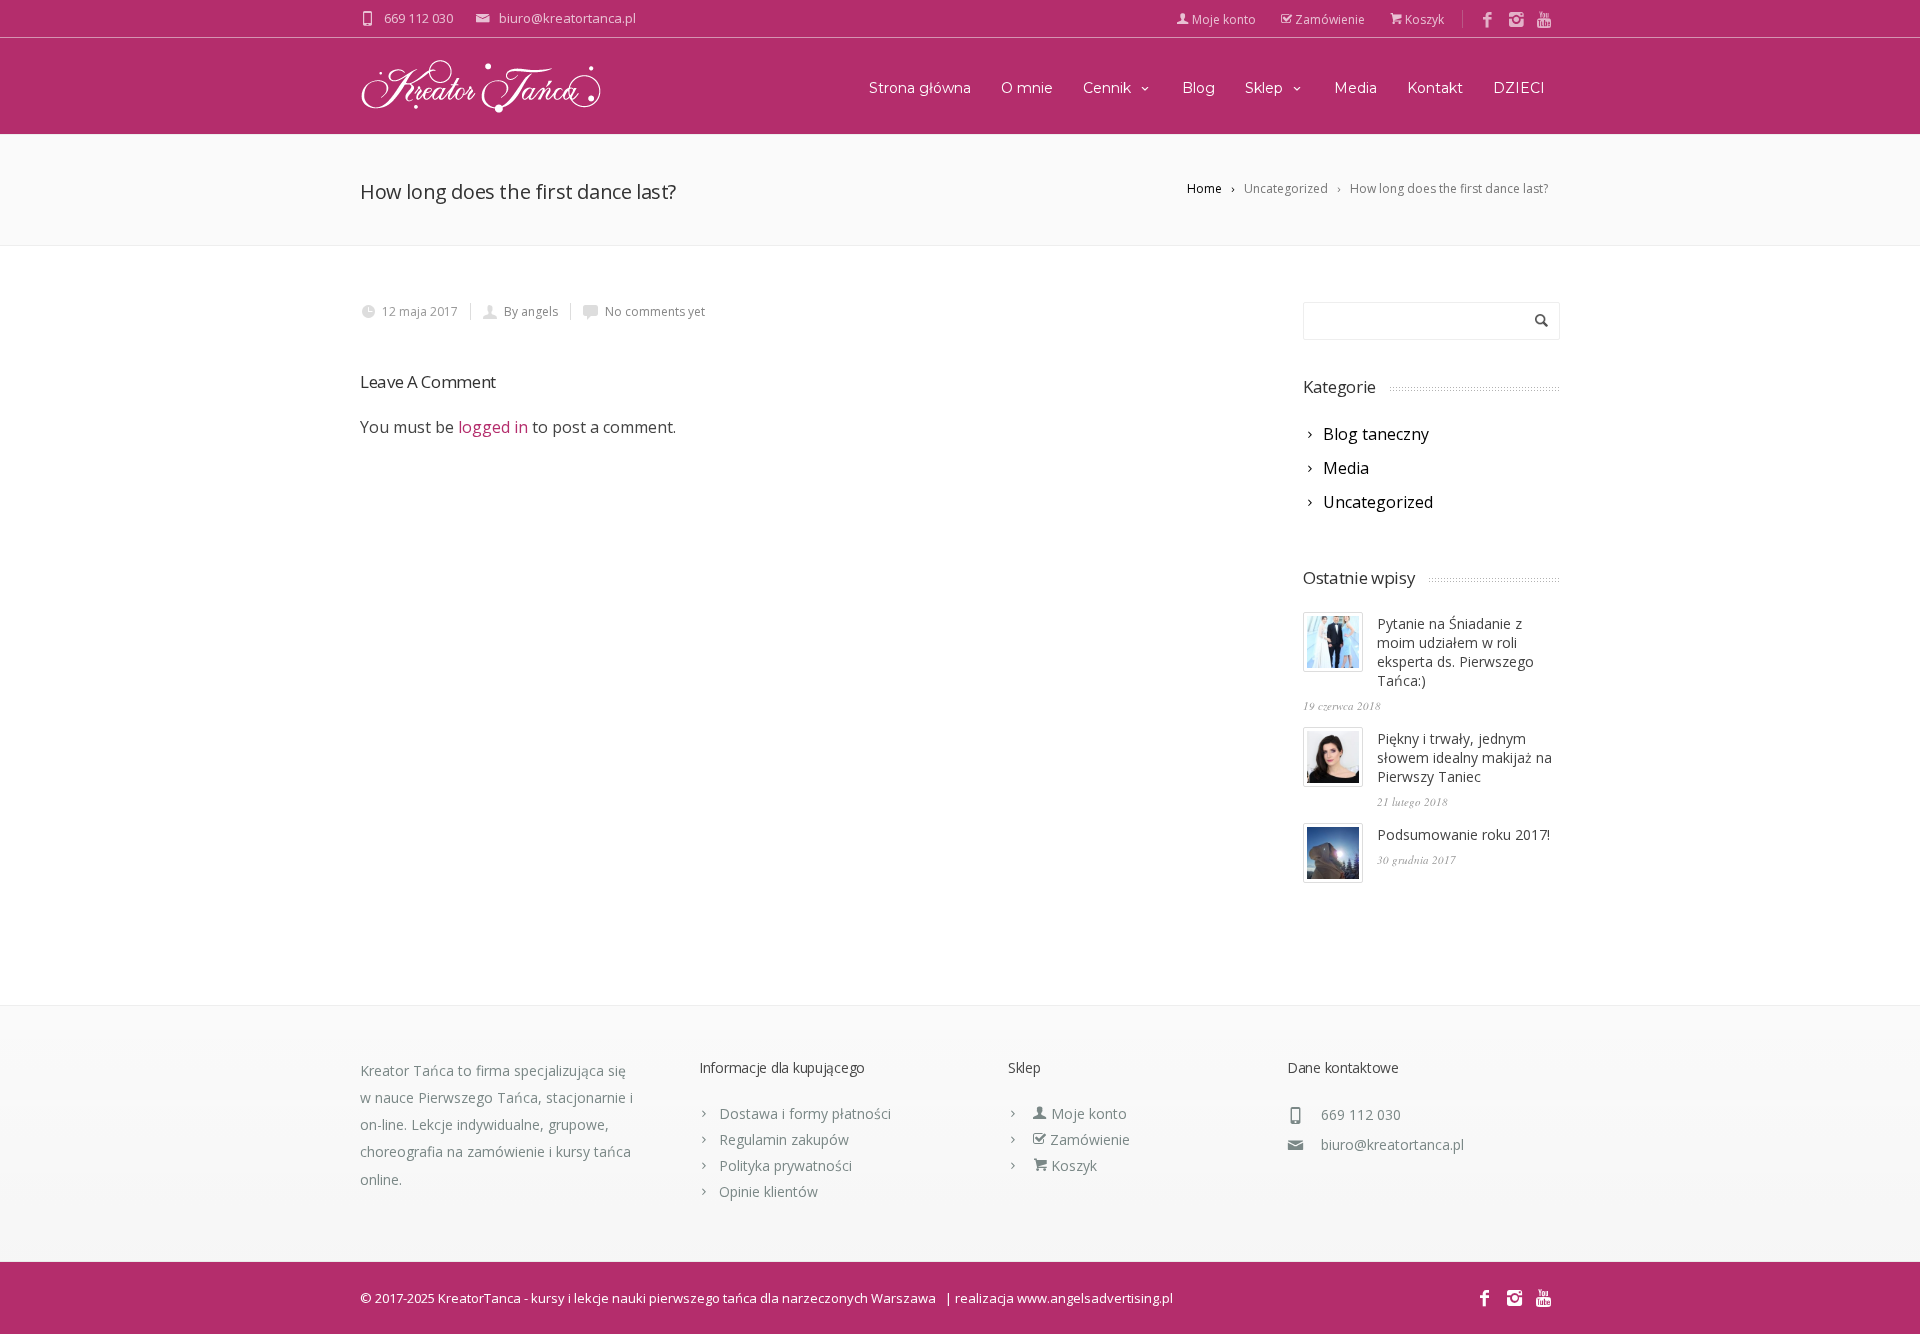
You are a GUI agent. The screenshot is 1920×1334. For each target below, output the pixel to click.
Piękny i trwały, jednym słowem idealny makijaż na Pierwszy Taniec (1464, 757)
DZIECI (1519, 88)
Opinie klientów (768, 1191)
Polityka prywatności (785, 1165)
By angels (531, 311)
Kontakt (1435, 88)
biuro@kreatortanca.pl (1392, 1144)
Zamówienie (1328, 19)
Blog (1198, 88)
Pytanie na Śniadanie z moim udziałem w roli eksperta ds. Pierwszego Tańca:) (1455, 652)
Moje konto (1222, 19)
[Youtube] (1545, 20)
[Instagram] (1516, 20)
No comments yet (655, 311)
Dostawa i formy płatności (805, 1113)
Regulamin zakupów (784, 1139)
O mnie (1027, 88)
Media (1355, 88)
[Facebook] (1487, 20)
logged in (493, 427)
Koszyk (1423, 19)
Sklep (1264, 88)
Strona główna (920, 88)
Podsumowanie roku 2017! (1463, 834)
